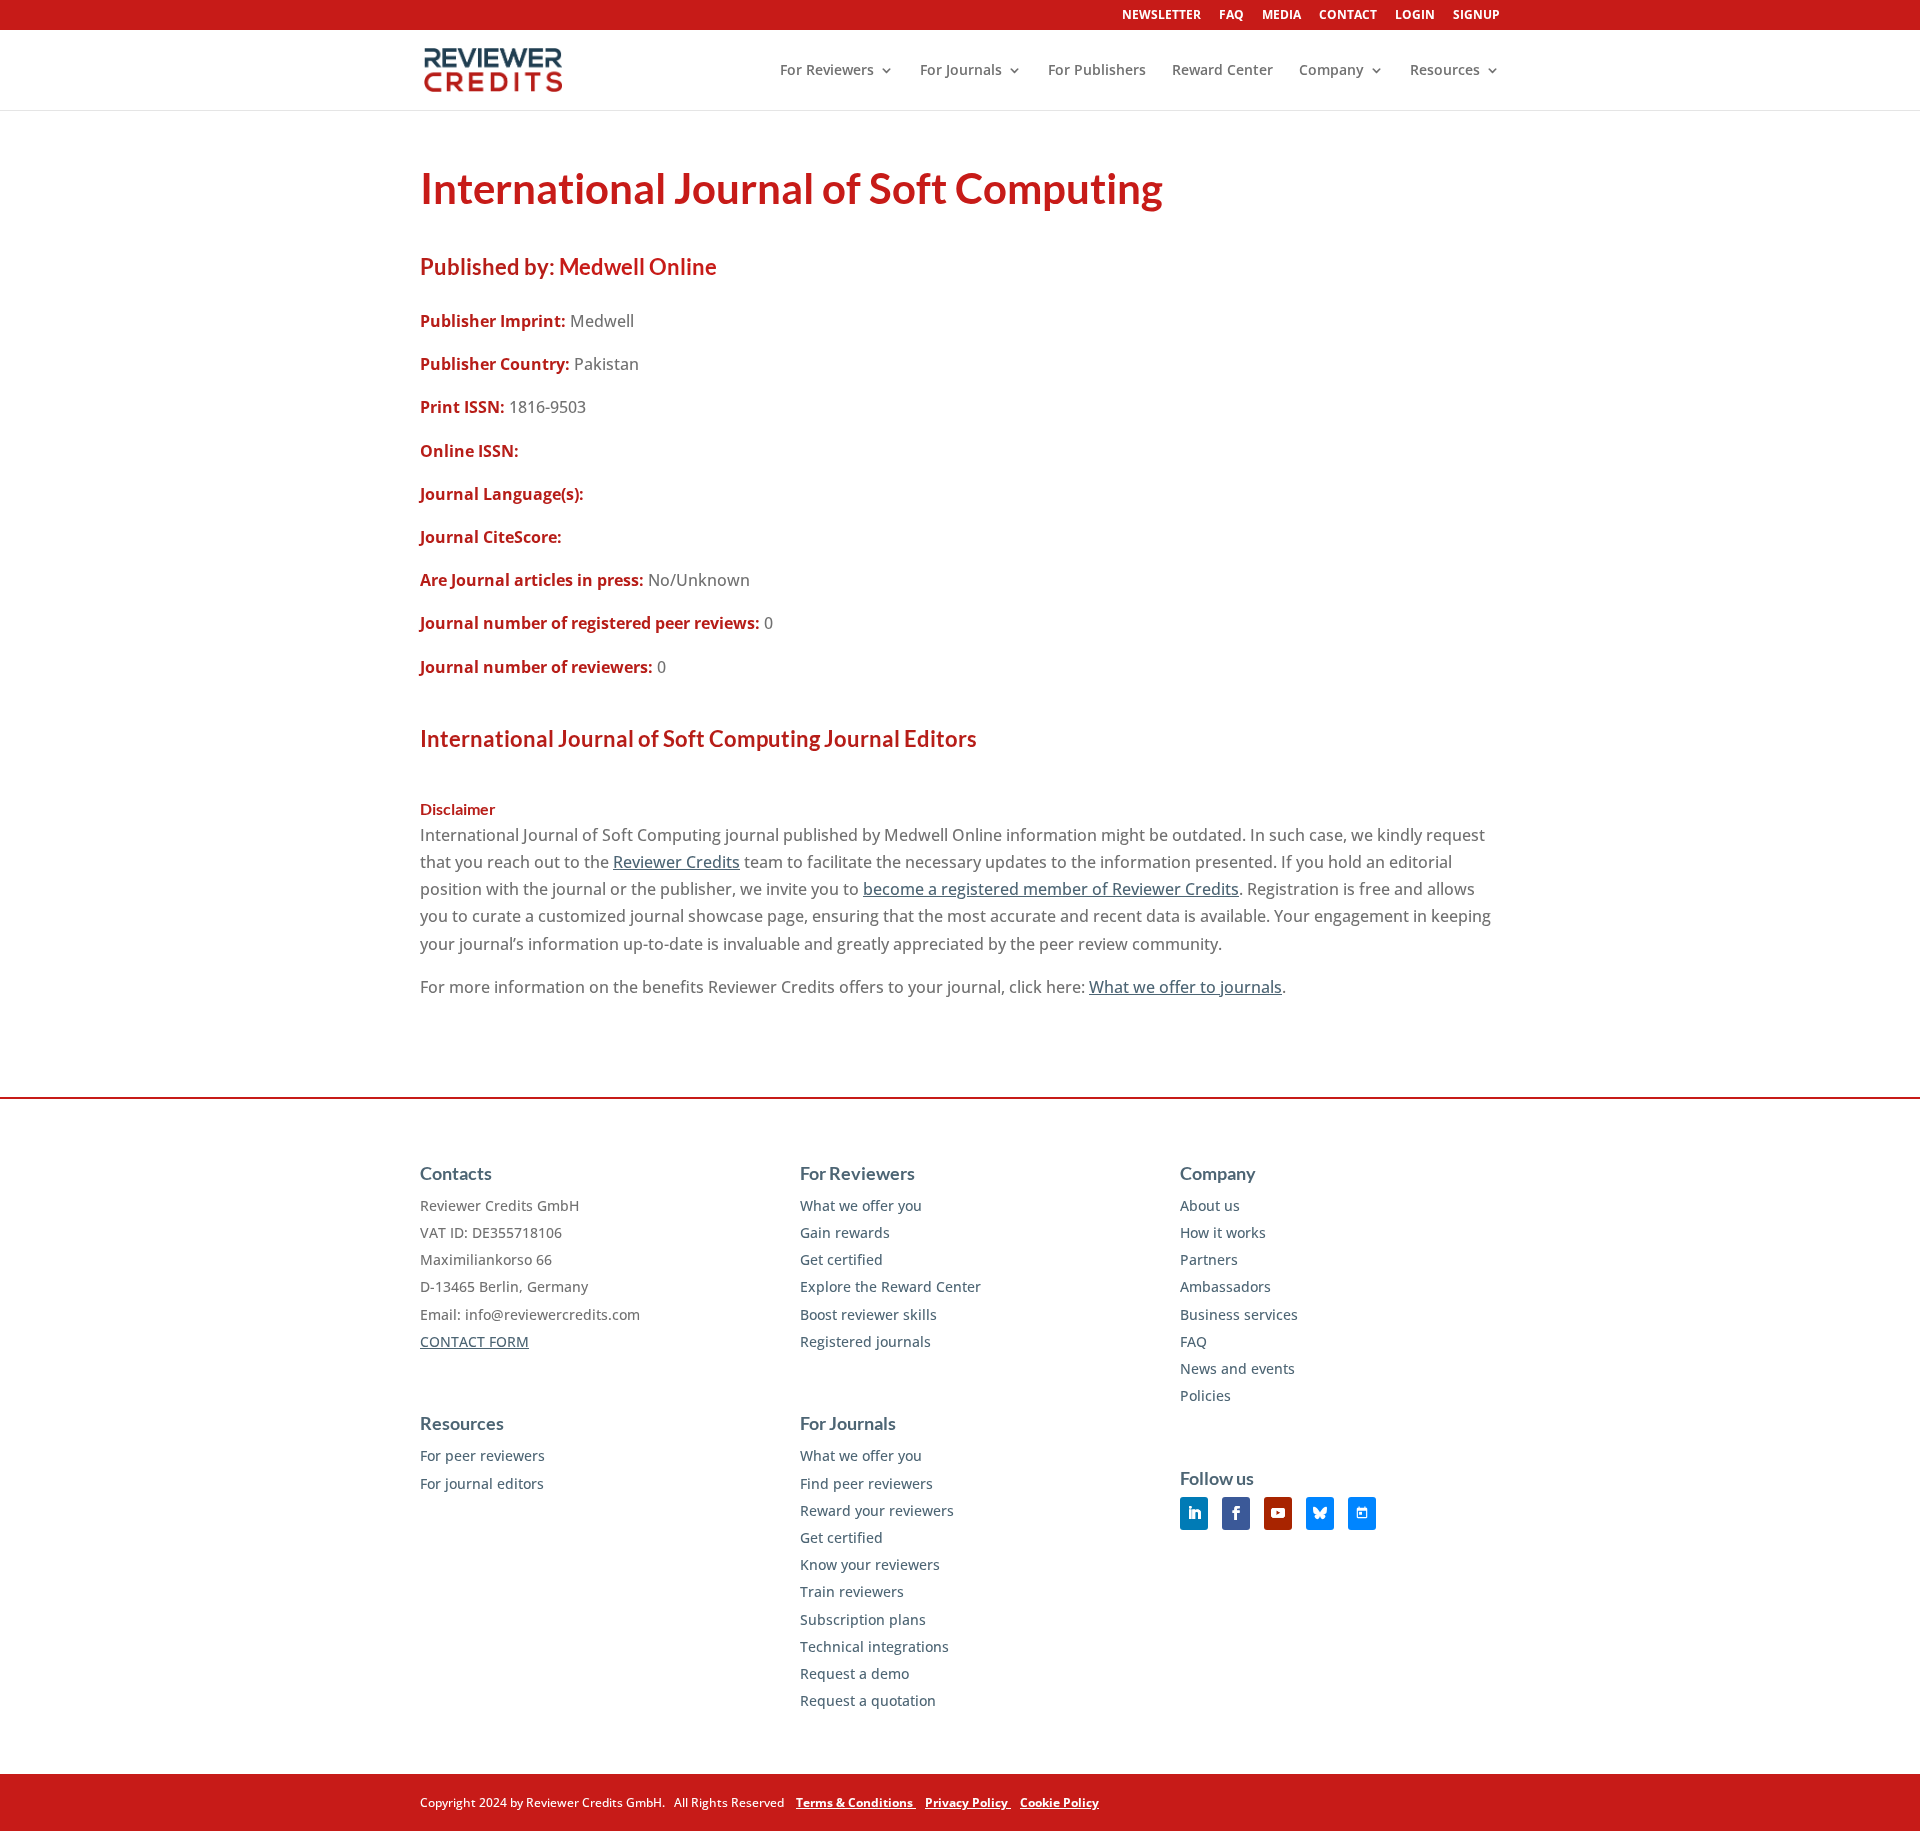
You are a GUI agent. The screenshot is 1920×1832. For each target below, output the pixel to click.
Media (1281, 16)
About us (1210, 1205)
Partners (1209, 1259)
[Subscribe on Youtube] (1278, 1513)
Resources (1445, 71)
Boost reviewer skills (868, 1314)
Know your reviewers (870, 1564)
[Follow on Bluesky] (1320, 1513)
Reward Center (1222, 71)
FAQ (1231, 16)
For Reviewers (827, 71)
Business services (1239, 1314)
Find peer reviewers (866, 1483)
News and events (1237, 1368)
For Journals (961, 71)
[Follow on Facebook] (1236, 1513)
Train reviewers (852, 1591)
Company (1331, 71)
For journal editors (482, 1483)
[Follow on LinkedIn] (1194, 1513)
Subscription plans (863, 1619)
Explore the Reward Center (890, 1286)
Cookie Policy (1059, 1802)
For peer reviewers (482, 1455)
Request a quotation (868, 1700)
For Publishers (1097, 71)
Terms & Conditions (856, 1802)
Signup (1476, 16)
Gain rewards (845, 1232)
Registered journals (865, 1341)
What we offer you (861, 1205)
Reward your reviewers (877, 1510)
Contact (1348, 16)
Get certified (841, 1259)
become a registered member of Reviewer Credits (1051, 889)
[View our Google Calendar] (1362, 1513)
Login (1415, 16)
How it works (1223, 1232)
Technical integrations (874, 1646)
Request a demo (854, 1673)
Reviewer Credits (676, 862)
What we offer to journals (1185, 987)
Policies (1205, 1395)
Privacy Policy (968, 1802)
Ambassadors (1225, 1286)
